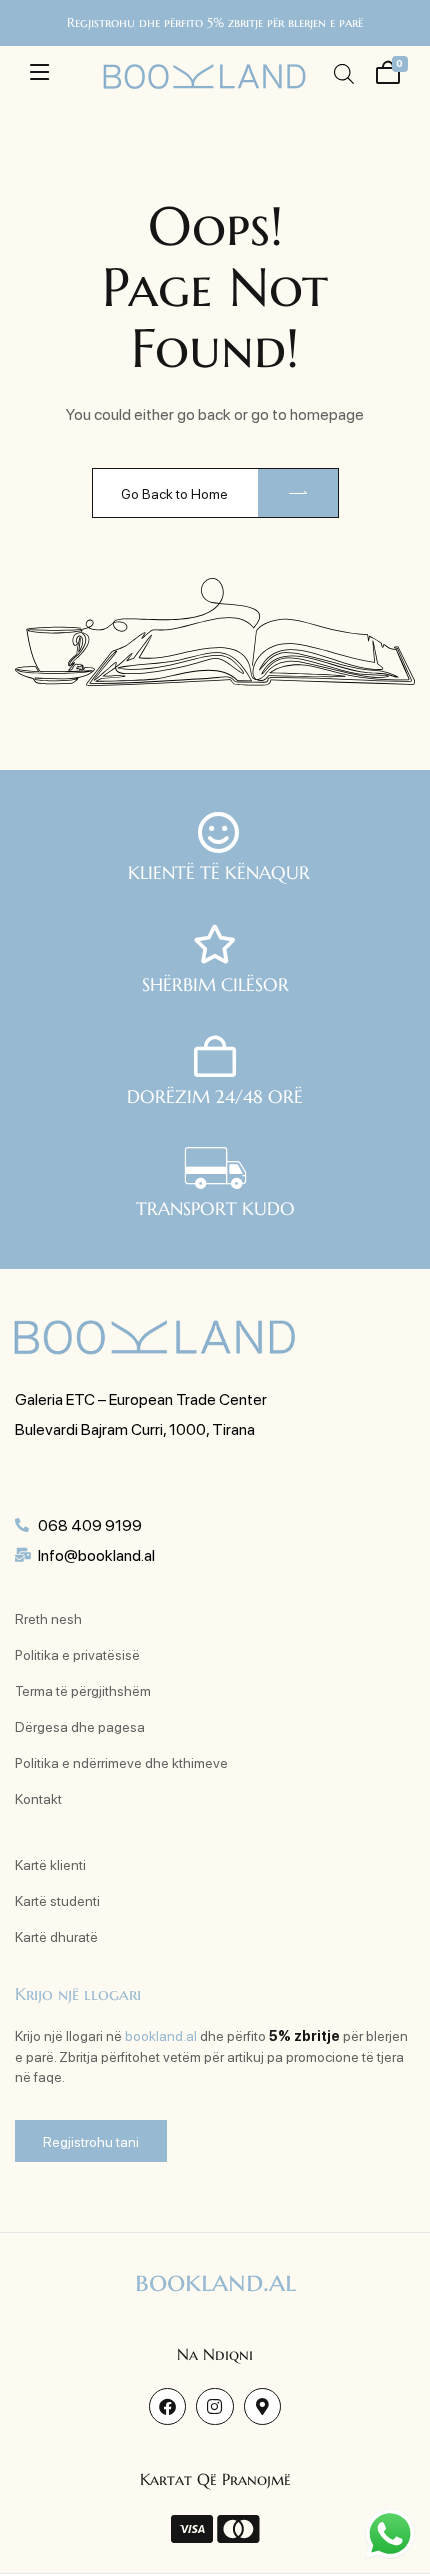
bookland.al (161, 2035)
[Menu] (39, 72)
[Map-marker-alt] (262, 2406)
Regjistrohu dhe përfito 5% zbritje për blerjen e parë (215, 22)
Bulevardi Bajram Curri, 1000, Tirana (135, 1428)
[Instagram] (214, 2406)
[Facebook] (167, 2406)
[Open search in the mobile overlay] (344, 73)
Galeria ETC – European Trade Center (141, 1398)
